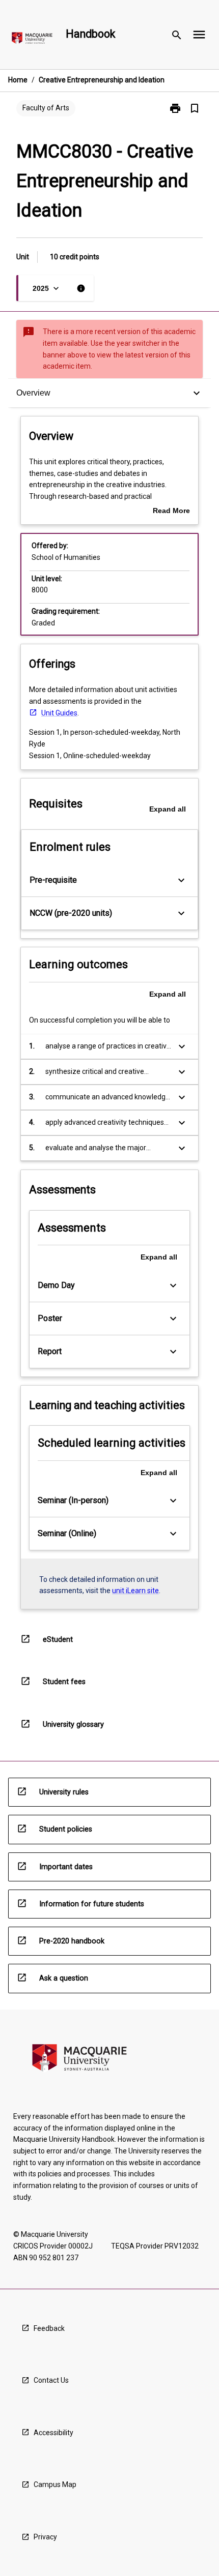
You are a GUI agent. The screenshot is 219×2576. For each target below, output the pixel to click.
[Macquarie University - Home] (32, 40)
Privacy (45, 2537)
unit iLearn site (135, 1591)
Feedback (49, 2328)
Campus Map (55, 2484)
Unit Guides (59, 713)
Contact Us (51, 2380)
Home (18, 80)
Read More (171, 512)
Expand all (168, 809)
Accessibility (53, 2433)
